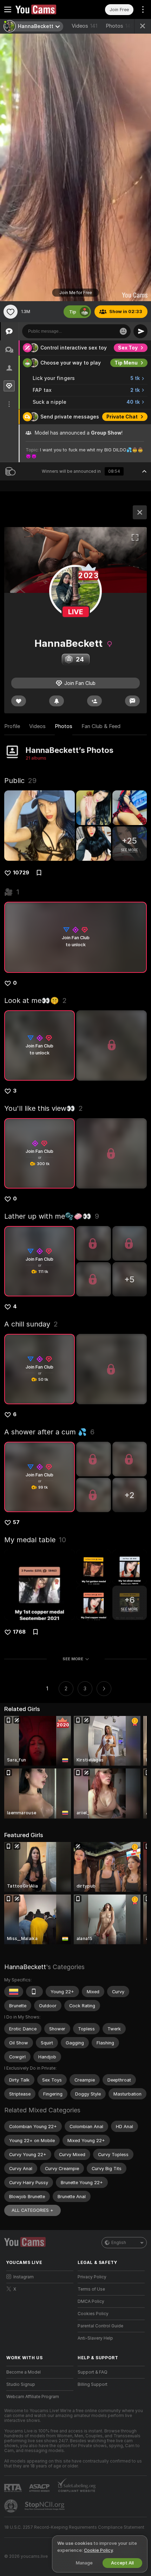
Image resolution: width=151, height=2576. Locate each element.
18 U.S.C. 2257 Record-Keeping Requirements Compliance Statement (74, 2527)
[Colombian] (14, 1992)
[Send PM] (132, 701)
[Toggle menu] (8, 9)
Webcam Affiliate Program (33, 2397)
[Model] (140, 512)
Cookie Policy (98, 2550)
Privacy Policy (92, 2277)
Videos (84, 26)
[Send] (140, 331)
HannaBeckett (25, 1967)
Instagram (24, 2277)
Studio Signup (21, 2384)
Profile (12, 726)
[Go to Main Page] (45, 9)
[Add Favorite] (11, 312)
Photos (120, 26)
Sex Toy (128, 348)
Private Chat (122, 417)
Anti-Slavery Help (95, 2338)
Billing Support (93, 2384)
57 (16, 1522)
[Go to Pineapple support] (12, 2506)
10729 (21, 873)
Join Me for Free (76, 293)
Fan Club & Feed (101, 726)
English (119, 2243)
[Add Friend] (94, 701)
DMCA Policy (91, 2301)
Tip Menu (126, 363)
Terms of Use (91, 2289)
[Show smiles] (123, 331)
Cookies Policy (93, 2314)
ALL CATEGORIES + (32, 2210)
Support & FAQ (93, 2372)
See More (73, 1659)
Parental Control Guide (100, 2326)
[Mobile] (34, 1992)
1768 (19, 1632)
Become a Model (24, 2372)
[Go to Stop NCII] (45, 2506)
